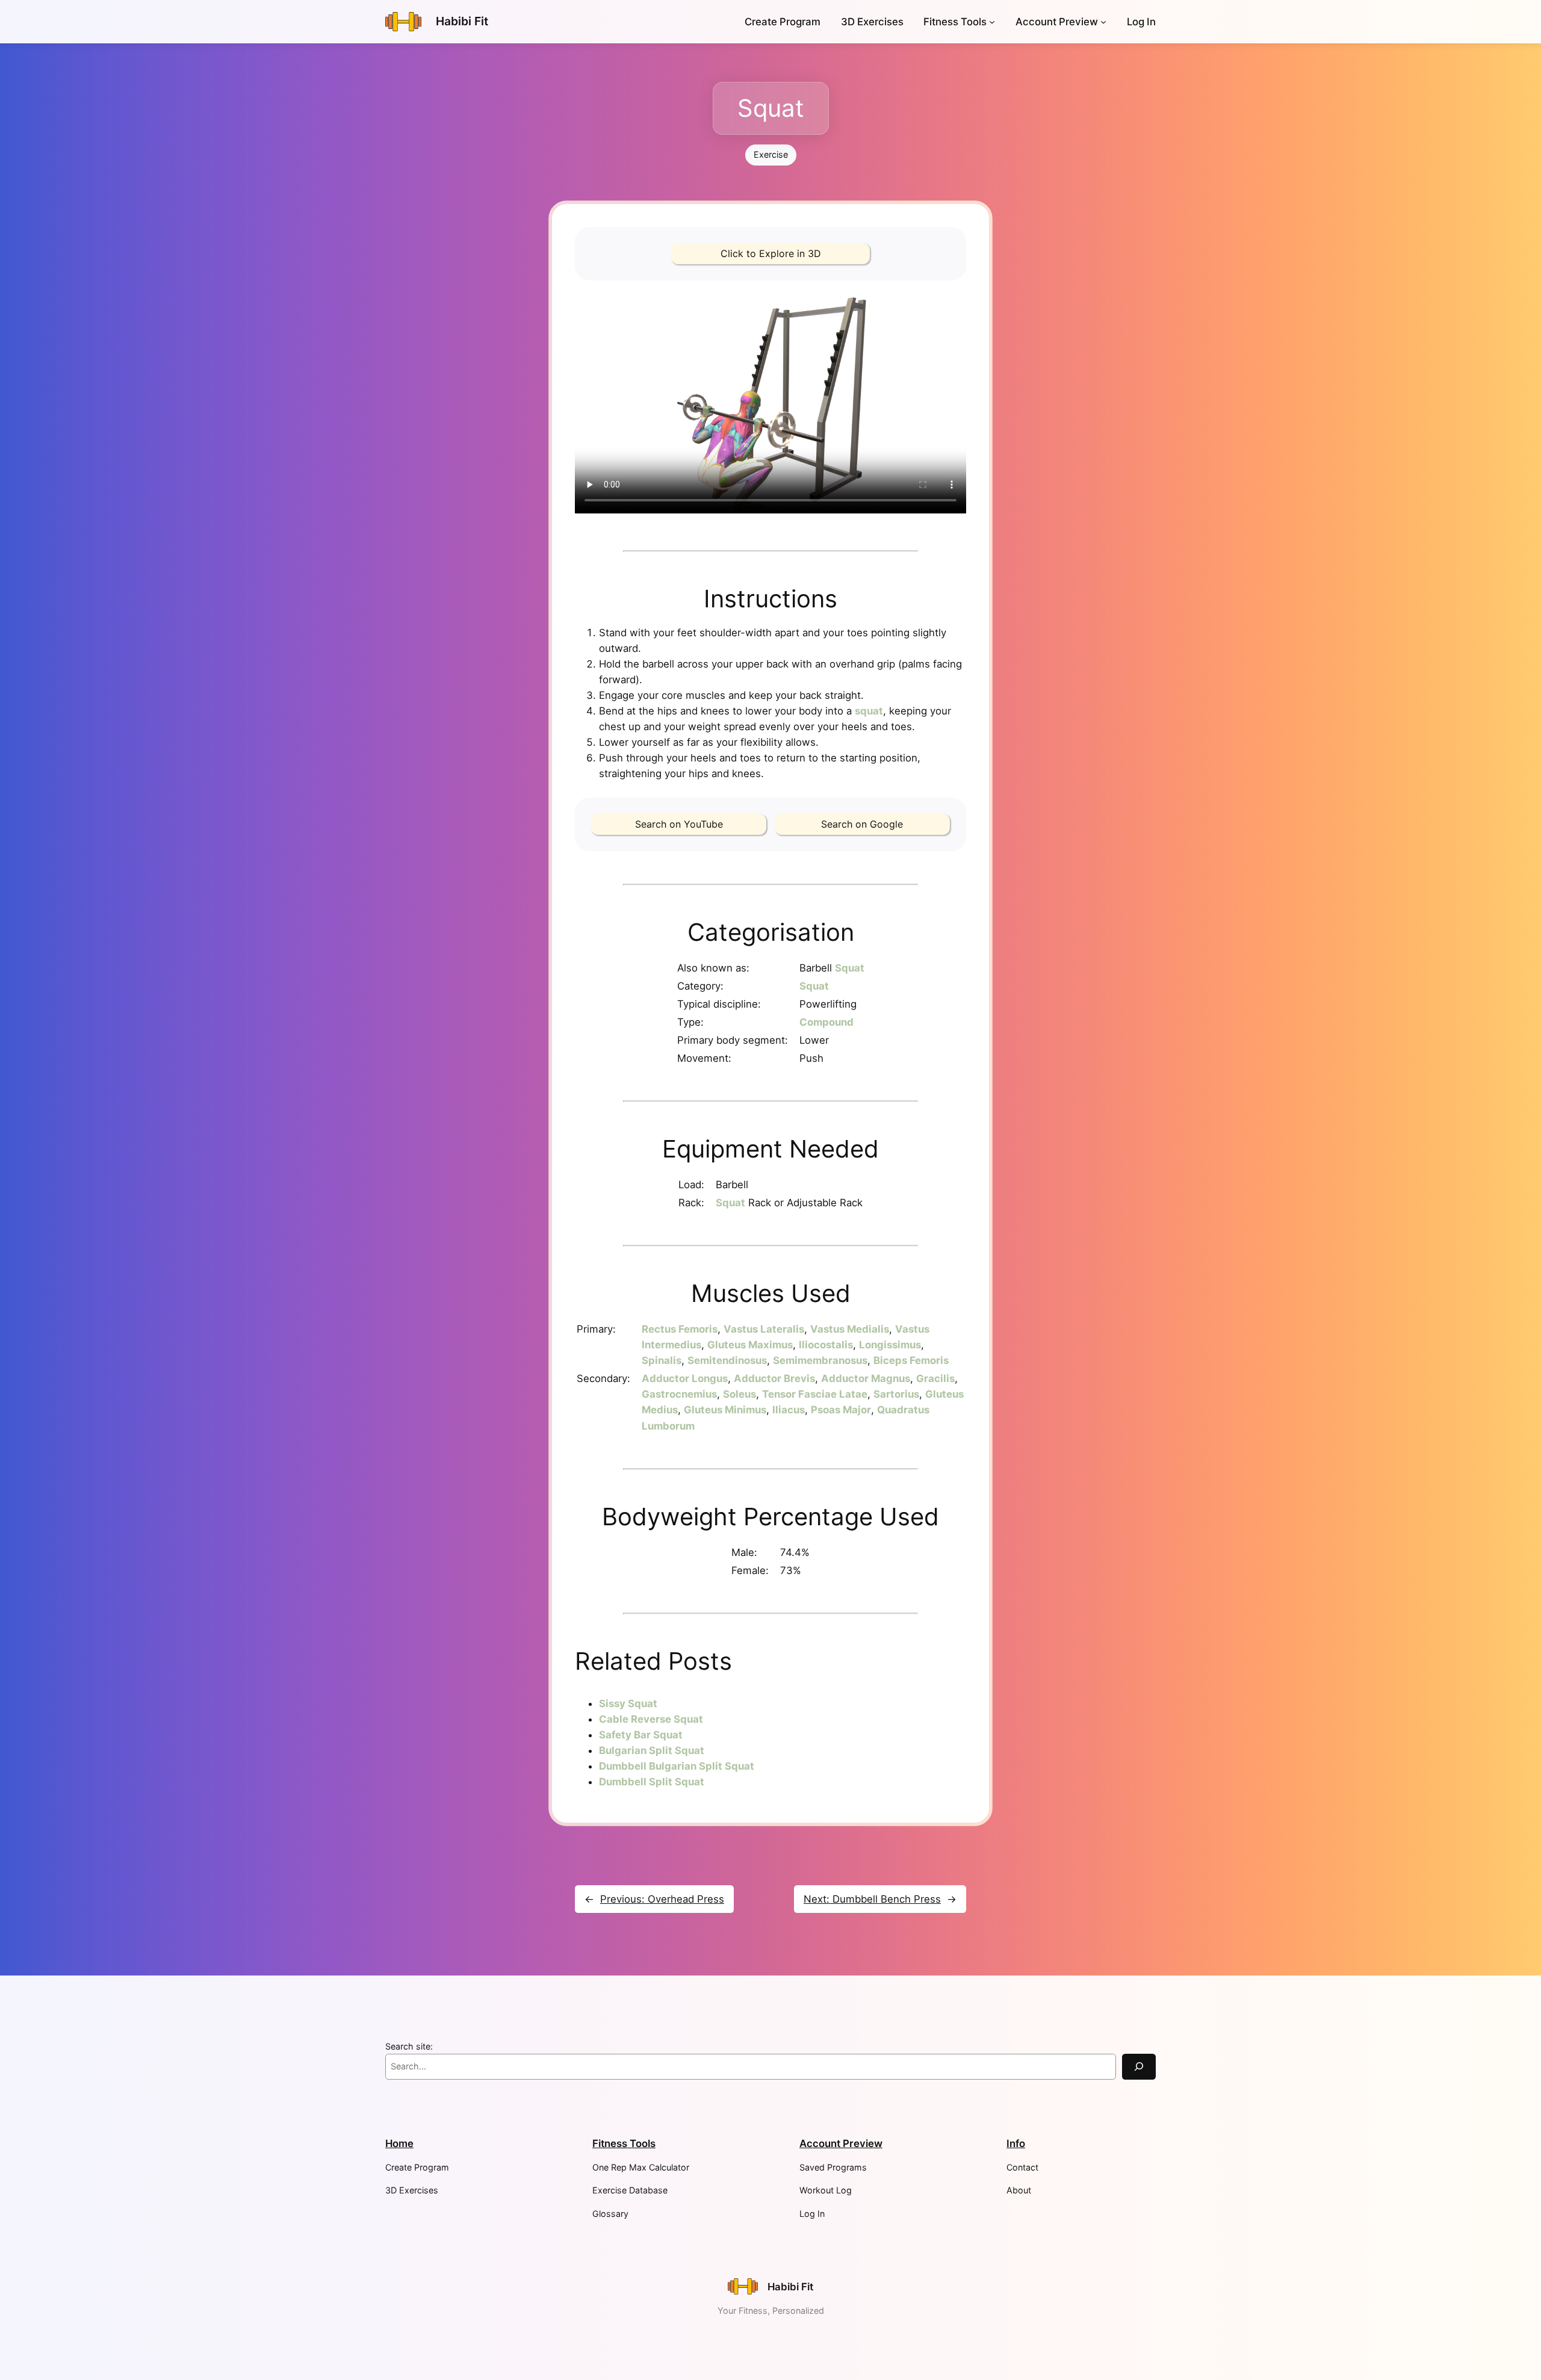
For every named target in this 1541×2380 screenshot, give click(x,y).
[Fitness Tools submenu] (992, 22)
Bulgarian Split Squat (652, 1750)
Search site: (409, 2046)
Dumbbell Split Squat (652, 1782)
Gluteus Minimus (725, 1410)
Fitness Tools (955, 22)
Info (1016, 2143)
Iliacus (789, 1410)
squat (869, 711)
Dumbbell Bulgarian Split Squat (677, 1766)
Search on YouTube (679, 824)
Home (399, 2143)
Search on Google (862, 824)
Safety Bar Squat (641, 1735)
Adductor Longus (685, 1378)
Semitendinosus (727, 1360)
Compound (826, 1022)
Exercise (771, 154)
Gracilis (935, 1378)
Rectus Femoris (680, 1329)
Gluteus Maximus (750, 1345)
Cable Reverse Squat (651, 1719)
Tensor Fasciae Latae (815, 1394)
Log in (1141, 22)
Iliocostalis (826, 1345)
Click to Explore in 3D (771, 253)
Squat (850, 968)
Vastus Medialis (850, 1329)
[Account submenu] (1103, 22)
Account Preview (1057, 22)
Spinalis (662, 1360)
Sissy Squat (628, 1703)
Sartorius (896, 1394)
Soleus (739, 1394)
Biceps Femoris (911, 1360)
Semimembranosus (820, 1360)
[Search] (1139, 2067)
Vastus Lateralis (764, 1329)
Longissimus (890, 1345)
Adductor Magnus (866, 1378)
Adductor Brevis (774, 1378)
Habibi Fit (462, 21)
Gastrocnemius (679, 1394)
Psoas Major (841, 1410)
